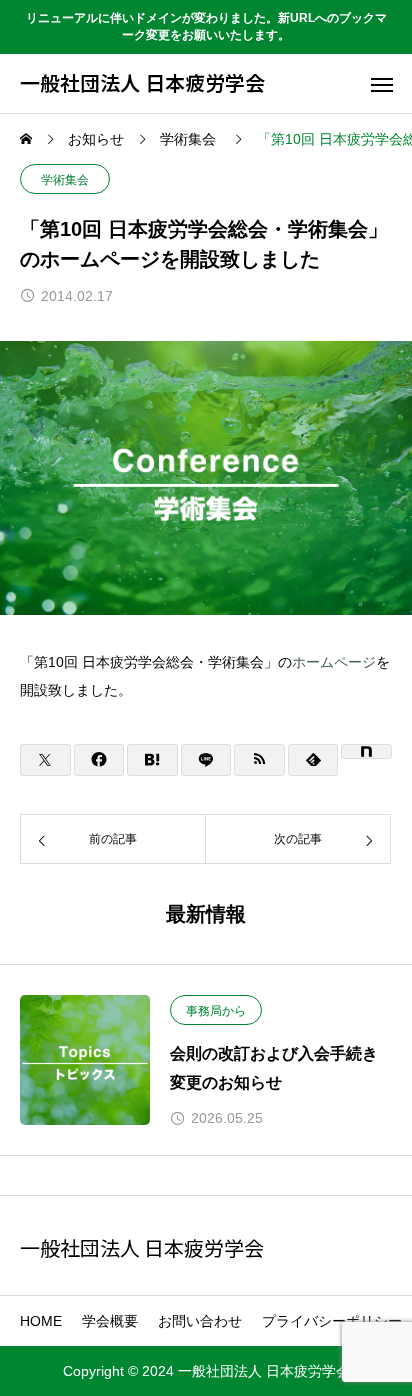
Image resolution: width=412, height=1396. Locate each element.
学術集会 (65, 180)
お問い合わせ (200, 1321)
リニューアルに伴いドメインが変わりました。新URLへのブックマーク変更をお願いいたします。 (206, 26)
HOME (41, 1321)
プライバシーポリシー (332, 1321)
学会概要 (110, 1321)
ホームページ (334, 662)
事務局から (216, 1011)
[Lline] (206, 760)
